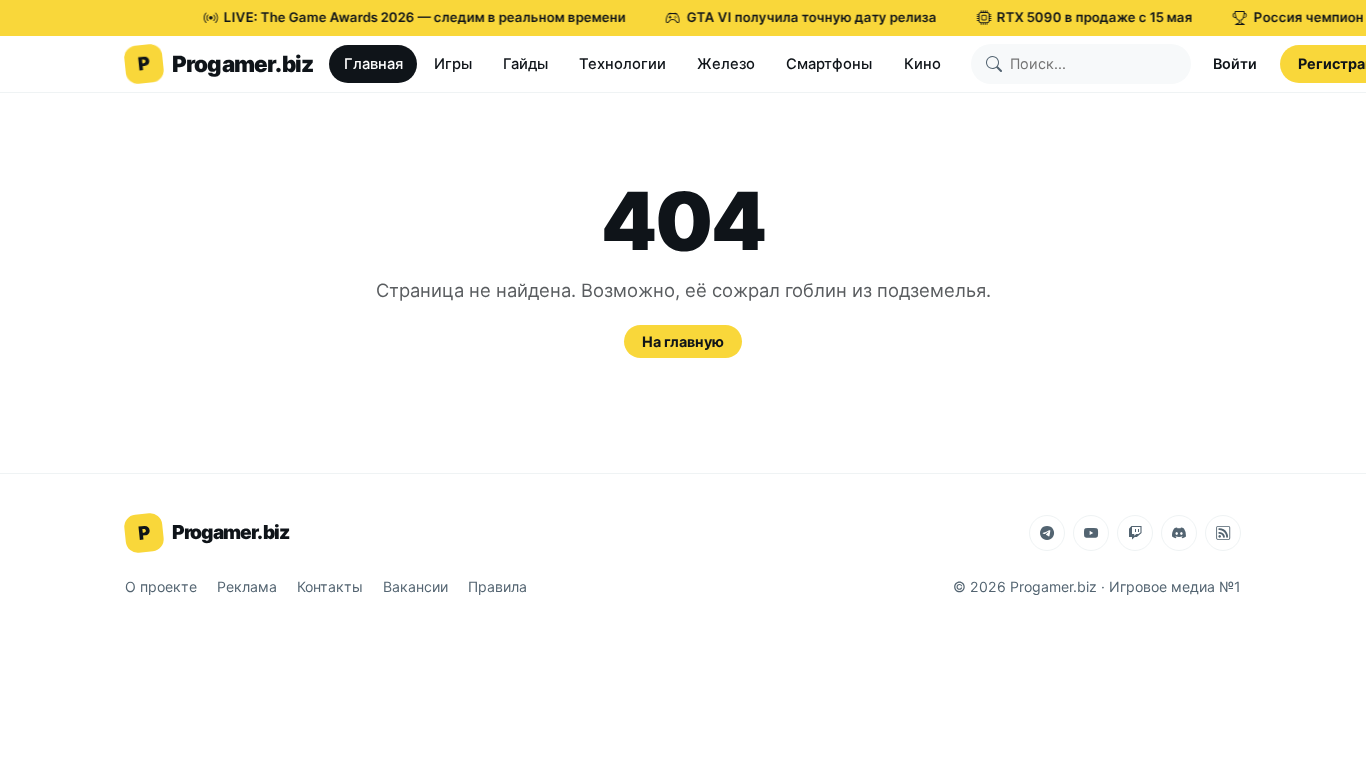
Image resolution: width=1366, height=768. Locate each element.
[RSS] (1223, 533)
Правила (497, 586)
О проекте (161, 586)
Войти (1235, 63)
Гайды (525, 64)
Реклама (247, 586)
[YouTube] (1091, 533)
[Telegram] (1047, 533)
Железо (726, 64)
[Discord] (1179, 533)
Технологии (622, 64)
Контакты (330, 586)
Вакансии (415, 586)
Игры (453, 64)
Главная (373, 64)
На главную (683, 341)
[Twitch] (1135, 533)
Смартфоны (829, 64)
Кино (922, 64)
